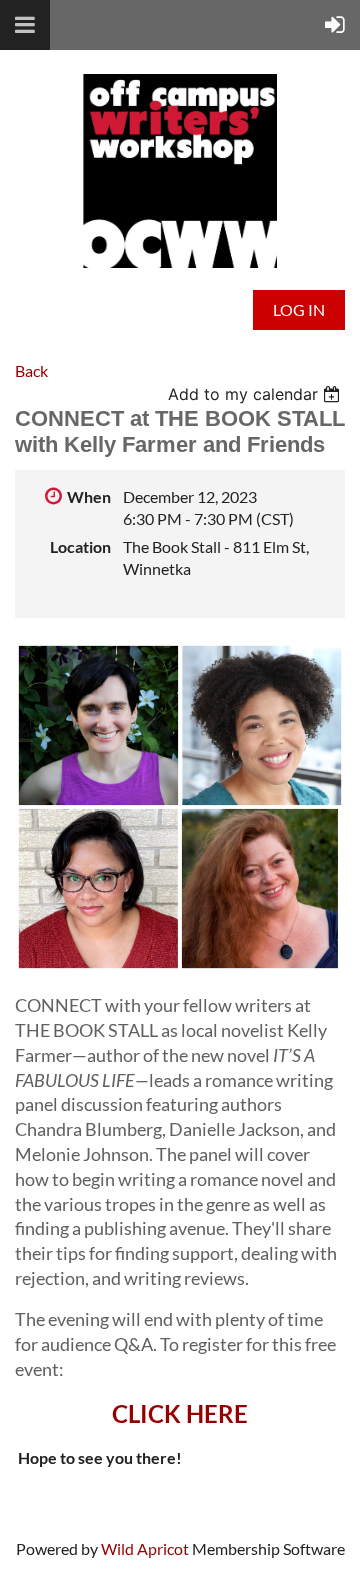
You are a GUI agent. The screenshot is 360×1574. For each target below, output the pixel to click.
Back (31, 370)
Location (80, 546)
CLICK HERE (180, 1413)
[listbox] (256, 394)
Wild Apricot (145, 1548)
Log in (299, 309)
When (89, 496)
